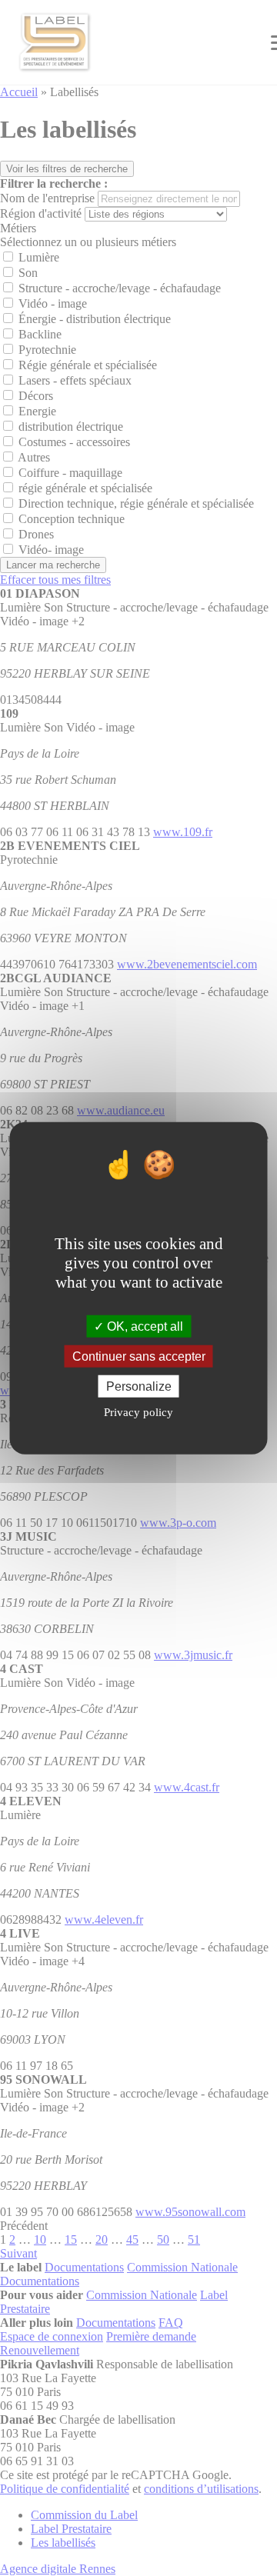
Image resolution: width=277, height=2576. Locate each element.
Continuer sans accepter (139, 1356)
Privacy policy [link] (138, 1412)
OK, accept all (144, 1326)
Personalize (139, 1386)
